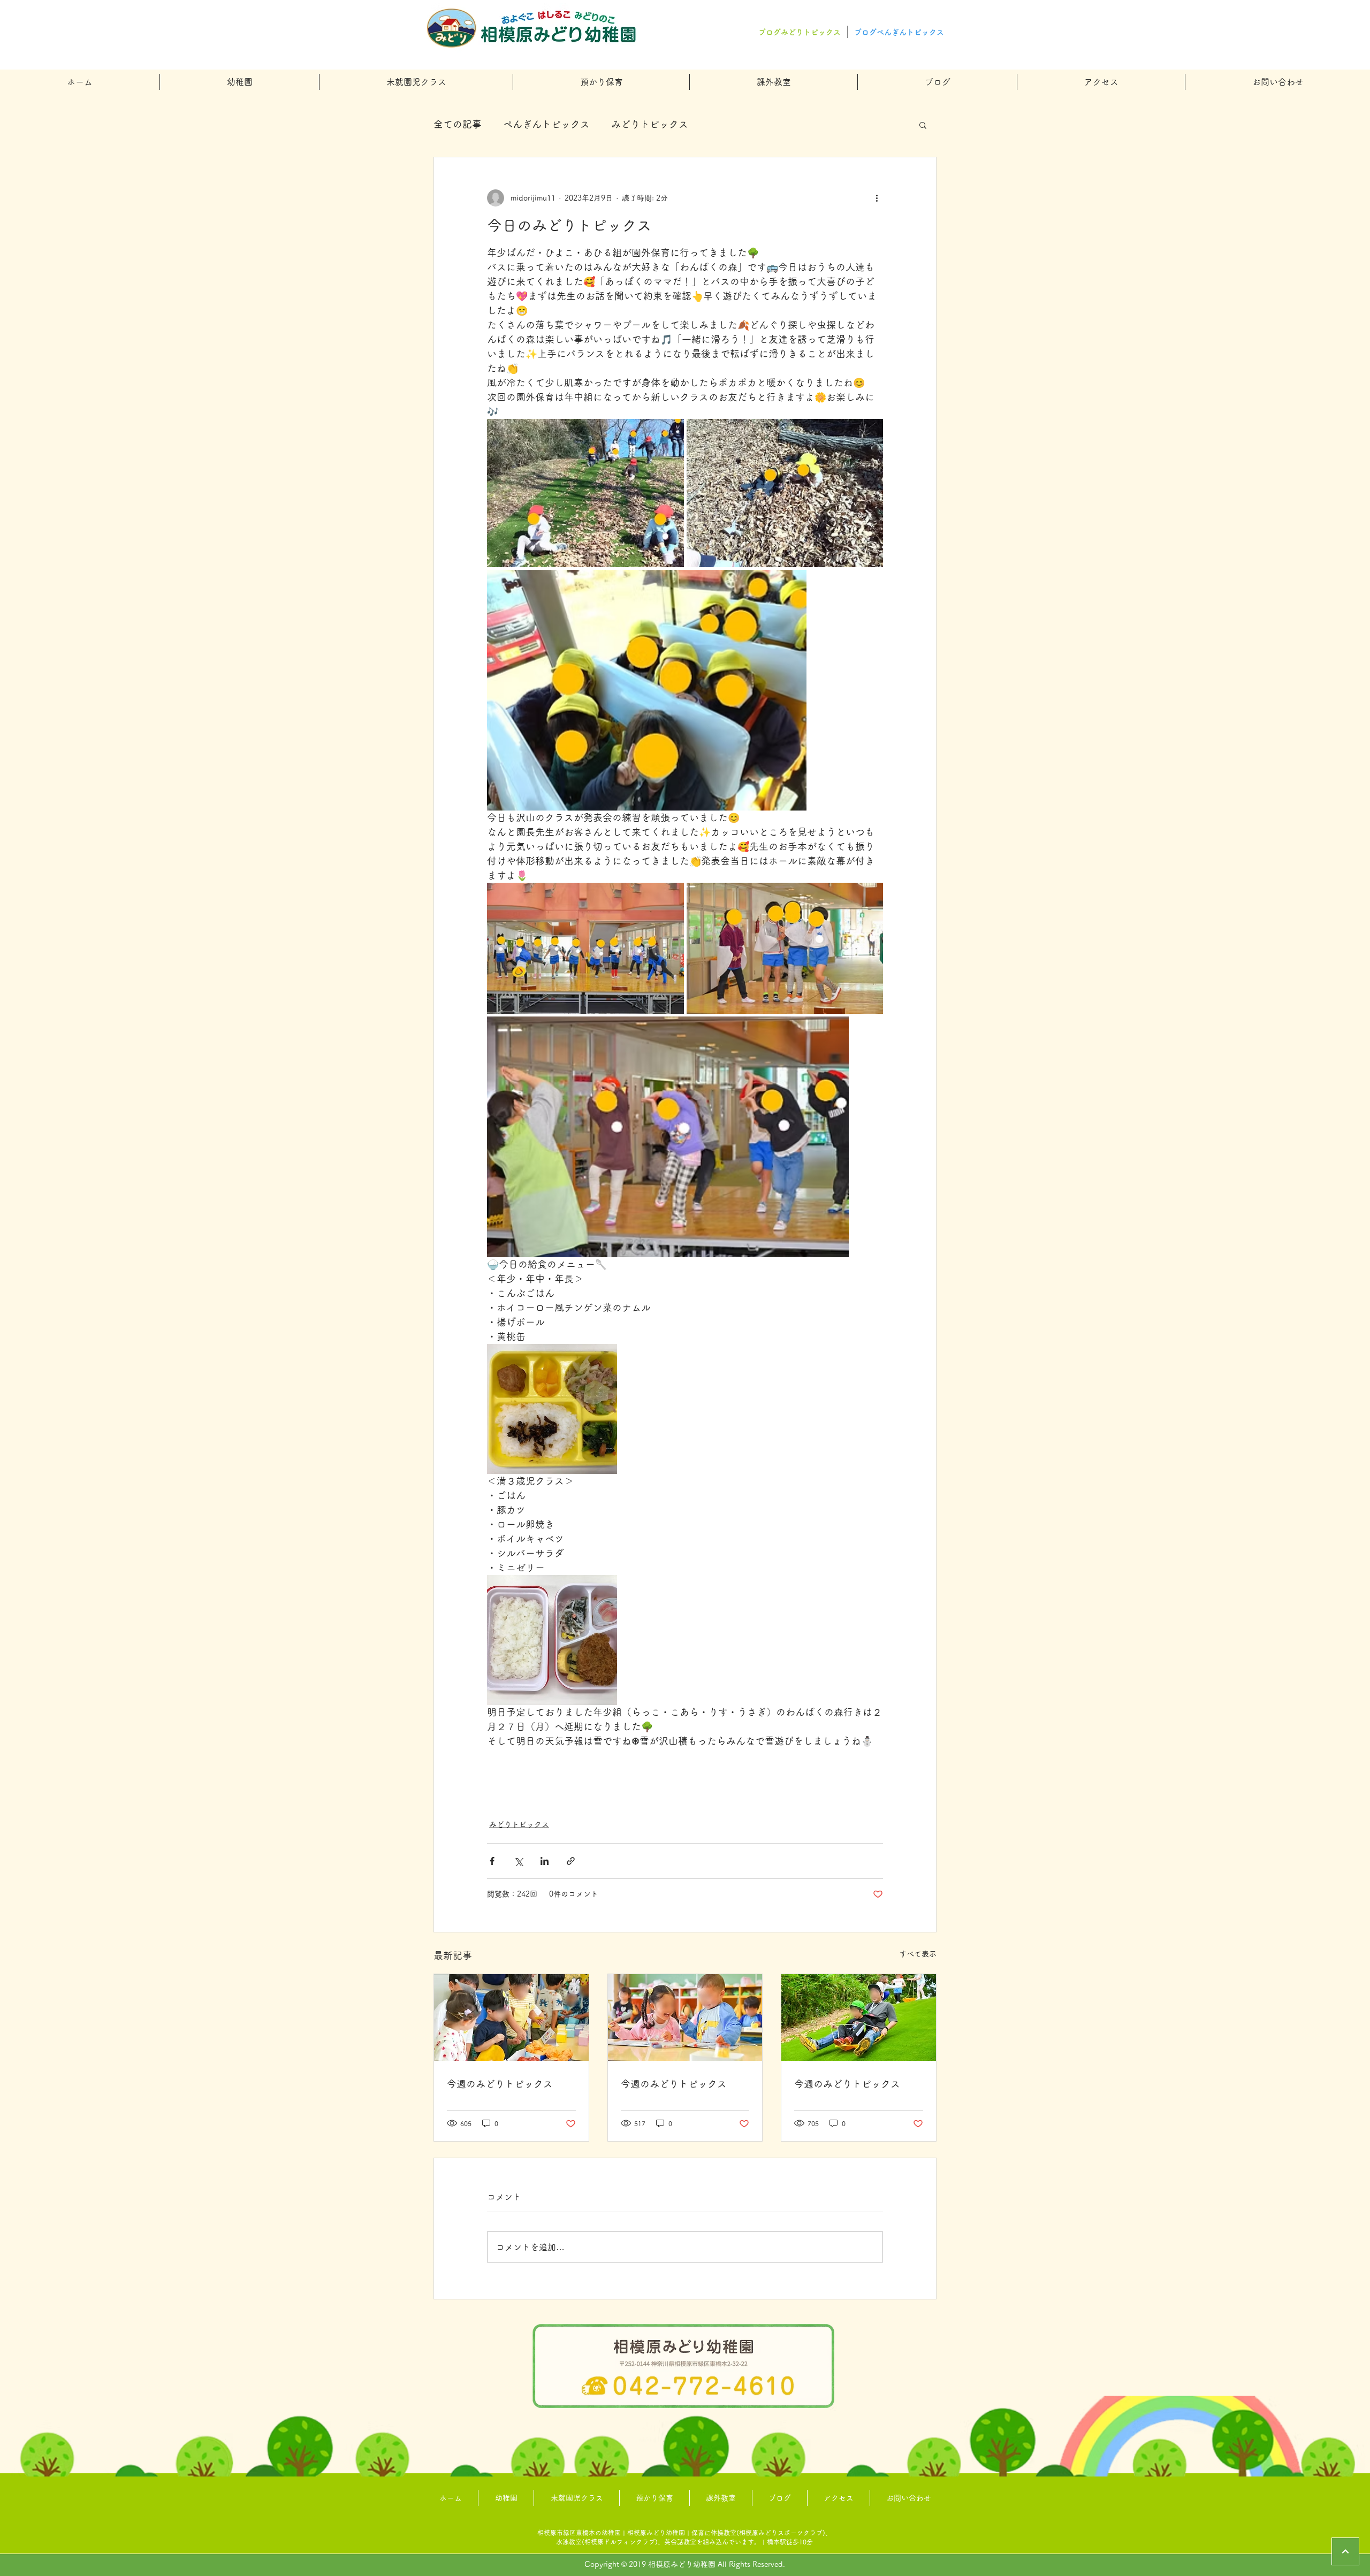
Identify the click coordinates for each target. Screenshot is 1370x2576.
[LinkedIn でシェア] (545, 1861)
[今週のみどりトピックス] (511, 2017)
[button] (239, 82)
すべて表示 (918, 1954)
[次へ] (1345, 2551)
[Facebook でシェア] (492, 1861)
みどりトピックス (650, 124)
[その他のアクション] (877, 198)
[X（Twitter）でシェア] (518, 1861)
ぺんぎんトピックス (546, 124)
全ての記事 (458, 124)
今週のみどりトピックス (500, 2084)
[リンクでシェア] (571, 1861)
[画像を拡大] (585, 493)
